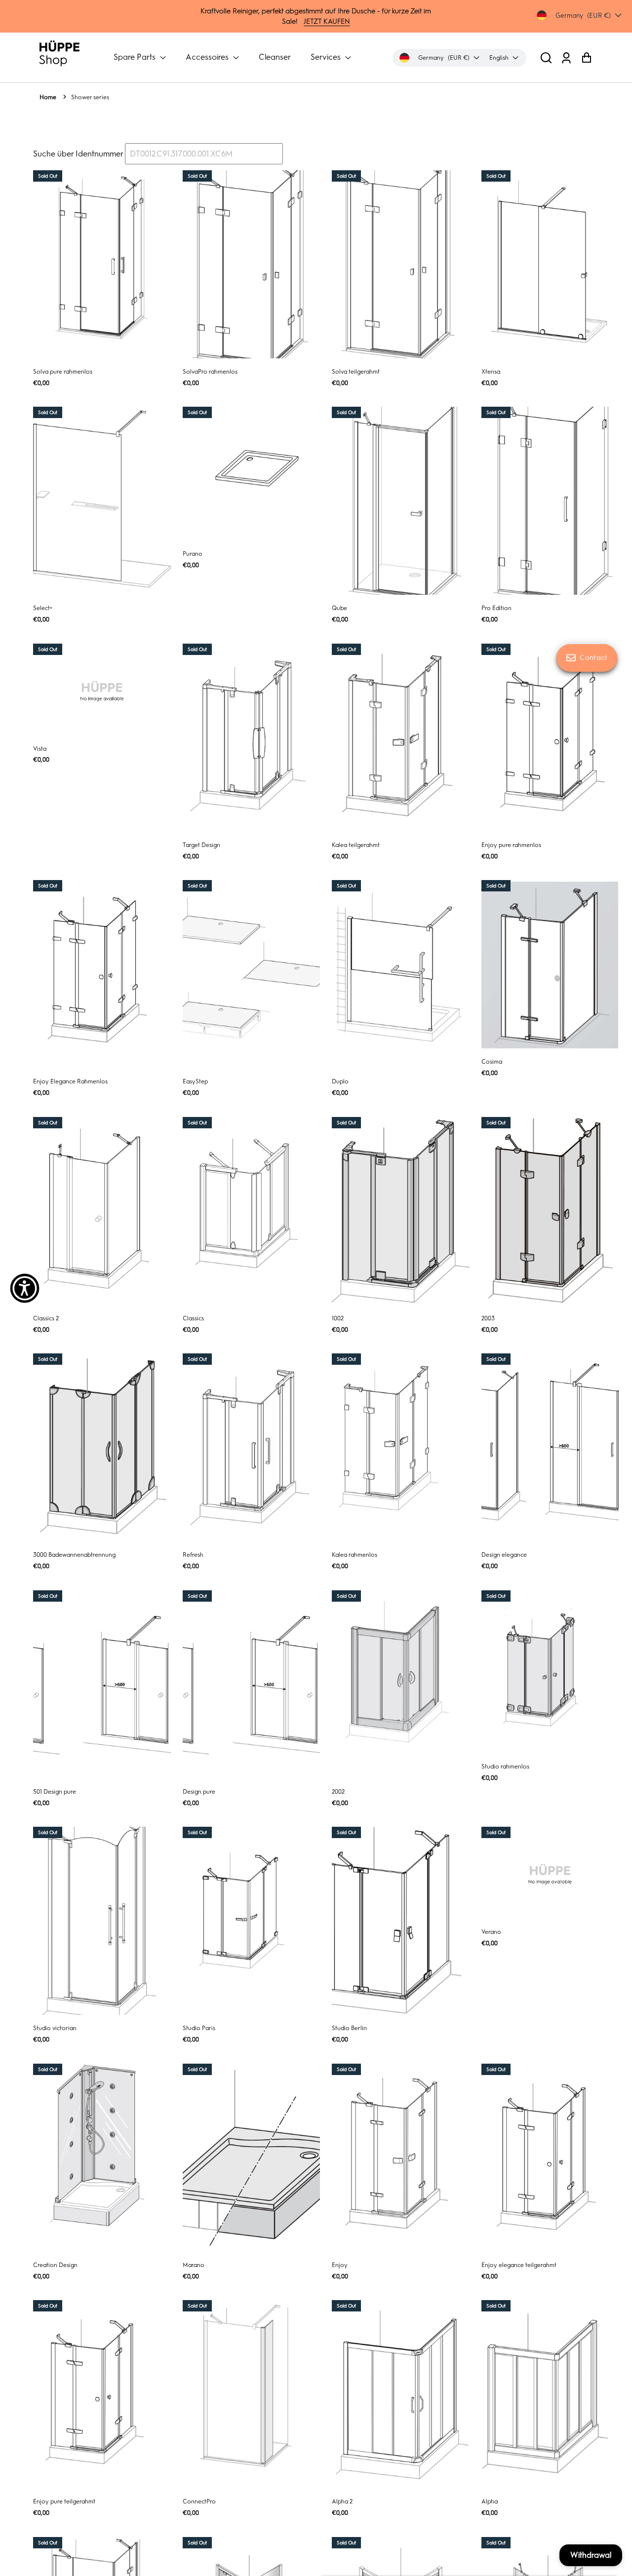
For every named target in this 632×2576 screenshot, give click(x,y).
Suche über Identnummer (78, 154)
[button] (546, 58)
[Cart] (586, 58)
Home (48, 97)
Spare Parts (136, 57)
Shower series (90, 97)
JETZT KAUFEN (327, 21)
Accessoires (208, 57)
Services (327, 57)
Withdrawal (591, 2555)
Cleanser (275, 57)
